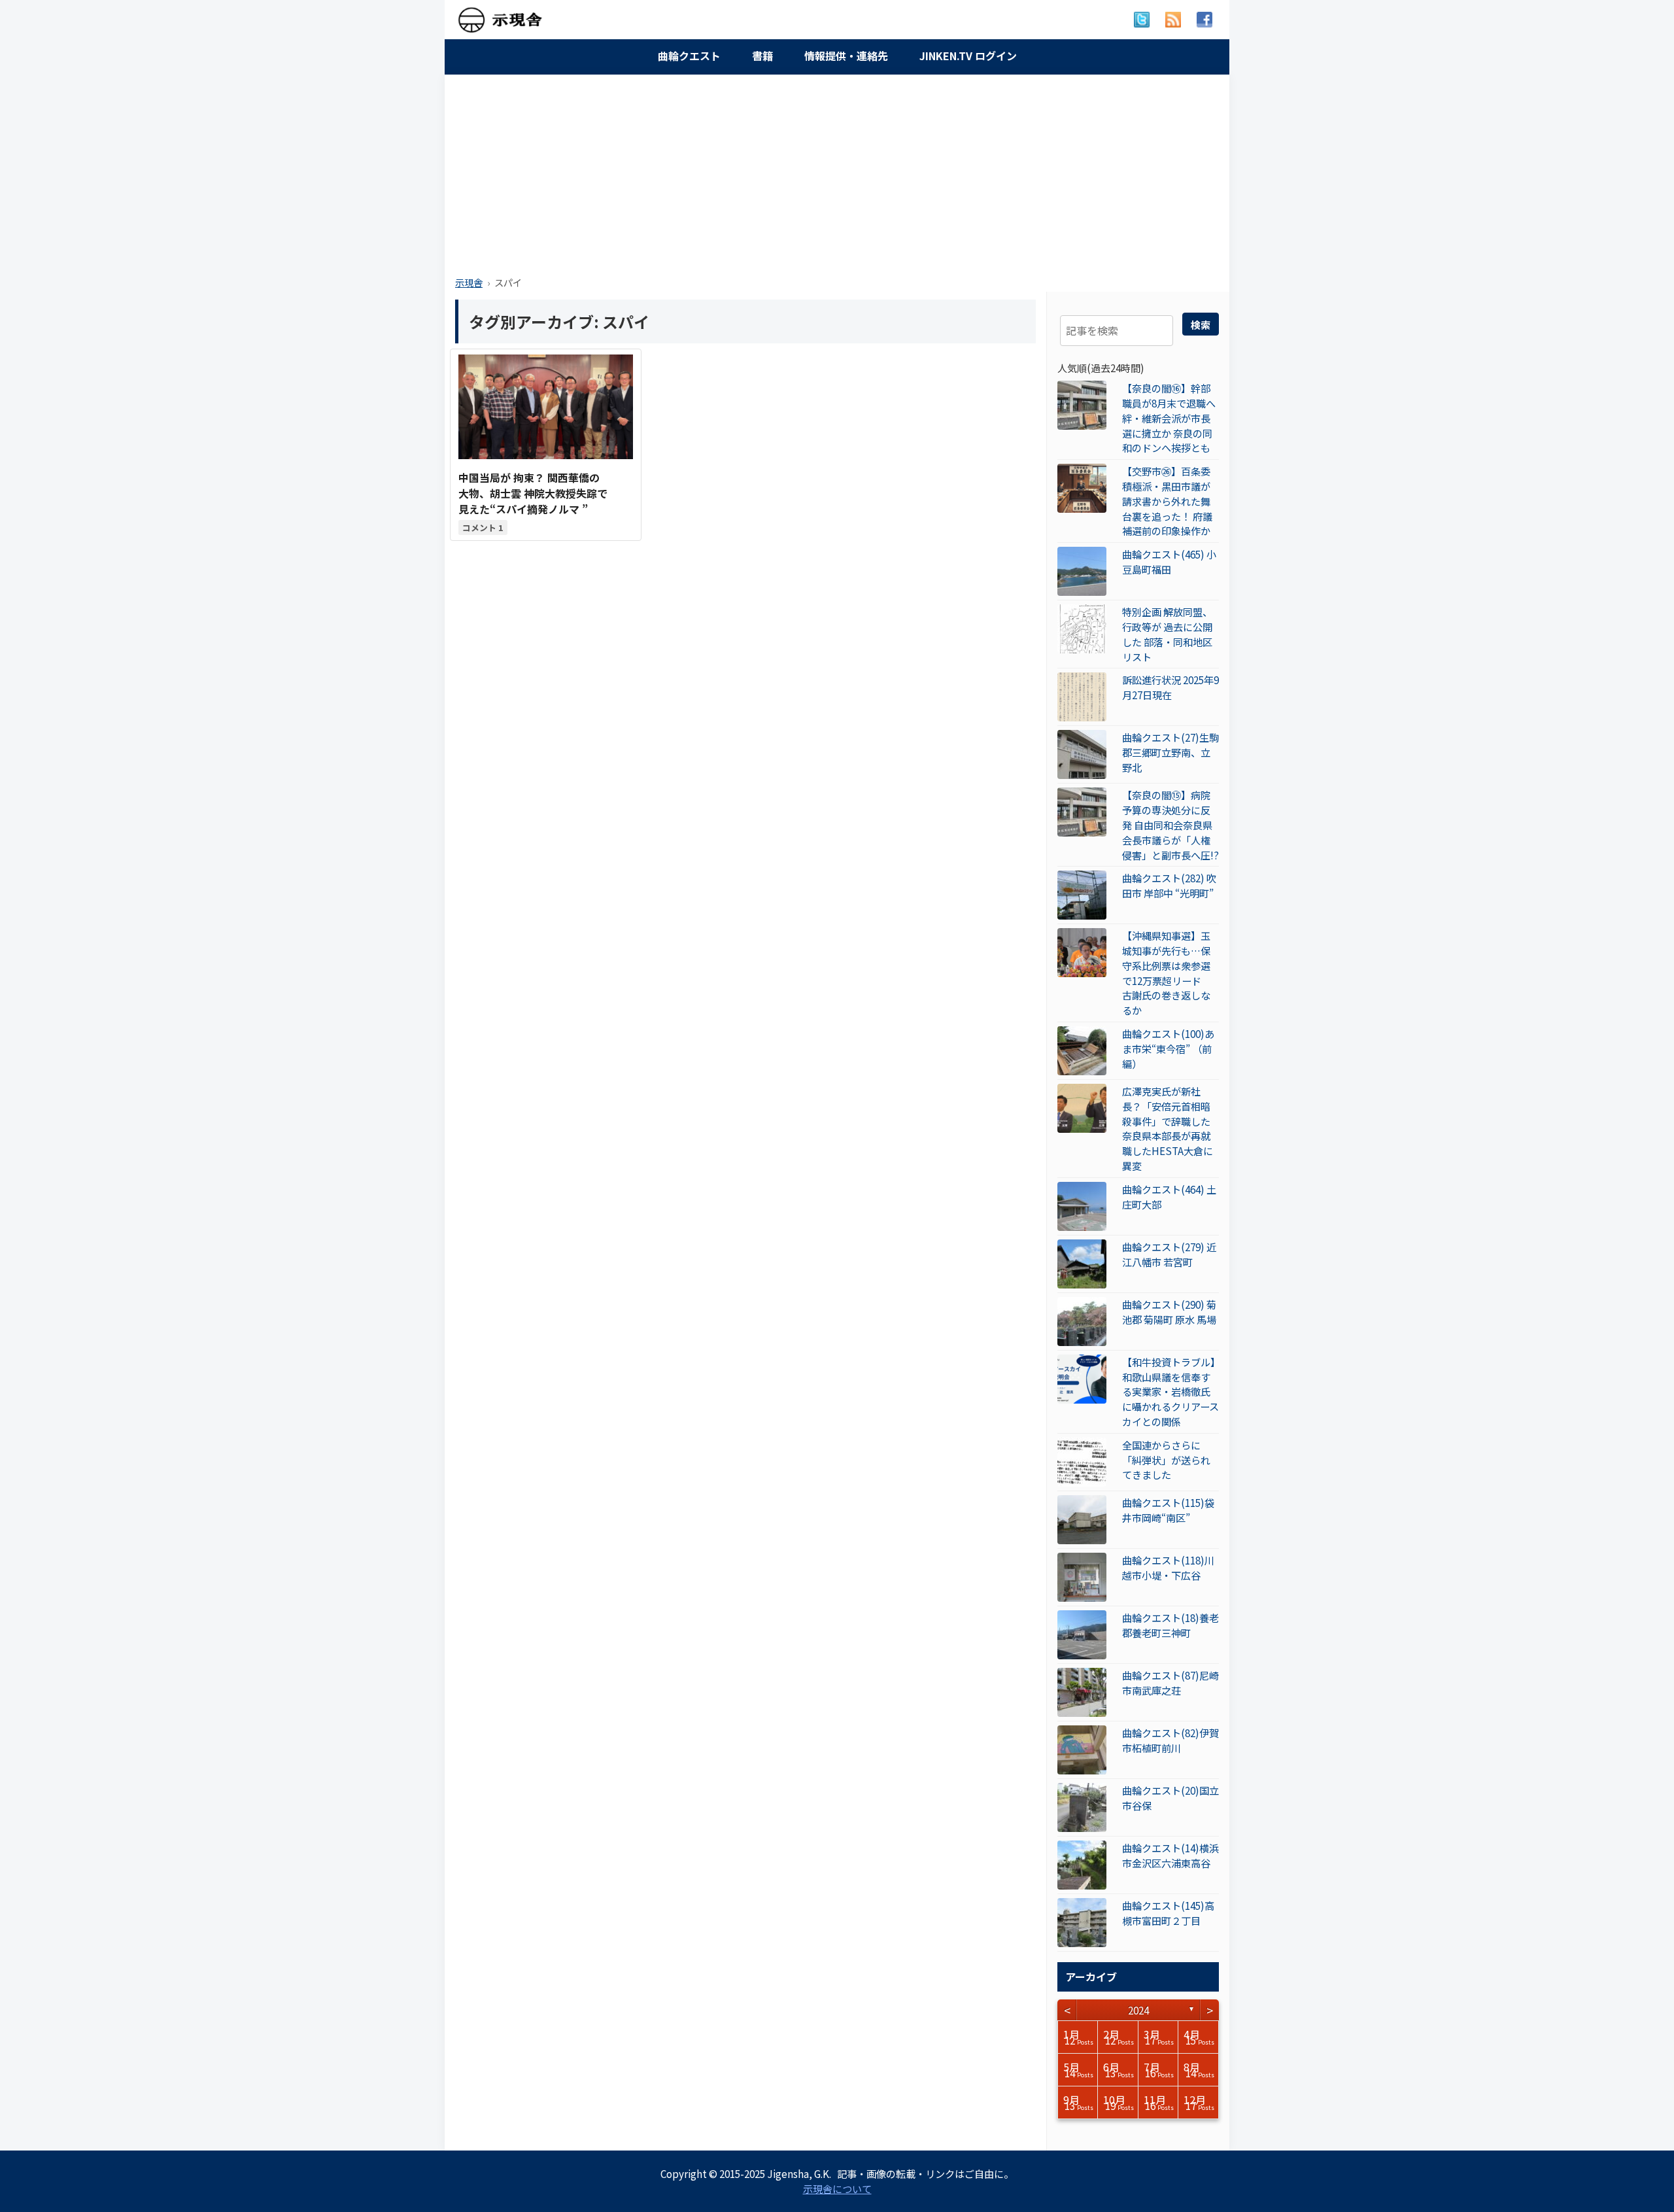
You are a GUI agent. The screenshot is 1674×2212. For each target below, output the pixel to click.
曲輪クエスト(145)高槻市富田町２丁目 (1168, 1913)
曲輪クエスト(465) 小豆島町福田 (1169, 562)
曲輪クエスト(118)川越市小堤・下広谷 (1168, 1567)
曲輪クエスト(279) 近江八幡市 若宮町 (1169, 1254)
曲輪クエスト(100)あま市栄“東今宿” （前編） (1168, 1048)
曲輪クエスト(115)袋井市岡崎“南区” (1168, 1510)
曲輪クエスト (689, 56)
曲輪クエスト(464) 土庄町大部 (1169, 1197)
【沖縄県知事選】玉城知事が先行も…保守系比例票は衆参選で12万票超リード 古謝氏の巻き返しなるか (1167, 973)
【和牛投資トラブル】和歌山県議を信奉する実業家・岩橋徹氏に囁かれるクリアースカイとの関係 (1170, 1391)
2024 (1138, 2010)
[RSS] (1173, 20)
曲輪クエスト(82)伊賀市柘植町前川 (1170, 1740)
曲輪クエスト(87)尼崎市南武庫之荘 (1170, 1683)
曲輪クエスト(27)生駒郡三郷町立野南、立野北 (1170, 752)
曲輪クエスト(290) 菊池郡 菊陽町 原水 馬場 (1169, 1312)
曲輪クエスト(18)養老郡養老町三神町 (1170, 1625)
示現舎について (837, 2188)
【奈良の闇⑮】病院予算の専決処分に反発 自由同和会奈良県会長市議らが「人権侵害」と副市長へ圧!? (1170, 824)
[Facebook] (1204, 20)
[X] (1142, 20)
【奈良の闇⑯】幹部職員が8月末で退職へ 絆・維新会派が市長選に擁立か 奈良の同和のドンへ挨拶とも (1169, 418)
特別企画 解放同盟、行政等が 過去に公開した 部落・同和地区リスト (1167, 634)
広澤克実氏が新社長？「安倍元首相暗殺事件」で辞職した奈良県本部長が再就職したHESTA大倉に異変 (1168, 1128)
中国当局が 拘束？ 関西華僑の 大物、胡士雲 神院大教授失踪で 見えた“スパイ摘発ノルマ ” (533, 493)
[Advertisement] (837, 171)
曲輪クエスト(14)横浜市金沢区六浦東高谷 (1170, 1855)
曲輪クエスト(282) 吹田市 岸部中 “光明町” (1169, 885)
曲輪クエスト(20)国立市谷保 (1170, 1798)
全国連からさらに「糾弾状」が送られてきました (1166, 1460)
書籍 (762, 56)
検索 (1201, 324)
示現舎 (469, 282)
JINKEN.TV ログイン (968, 56)
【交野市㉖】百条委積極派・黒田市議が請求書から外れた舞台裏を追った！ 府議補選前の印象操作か (1167, 501)
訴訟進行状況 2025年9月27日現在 (1170, 687)
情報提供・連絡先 (846, 56)
